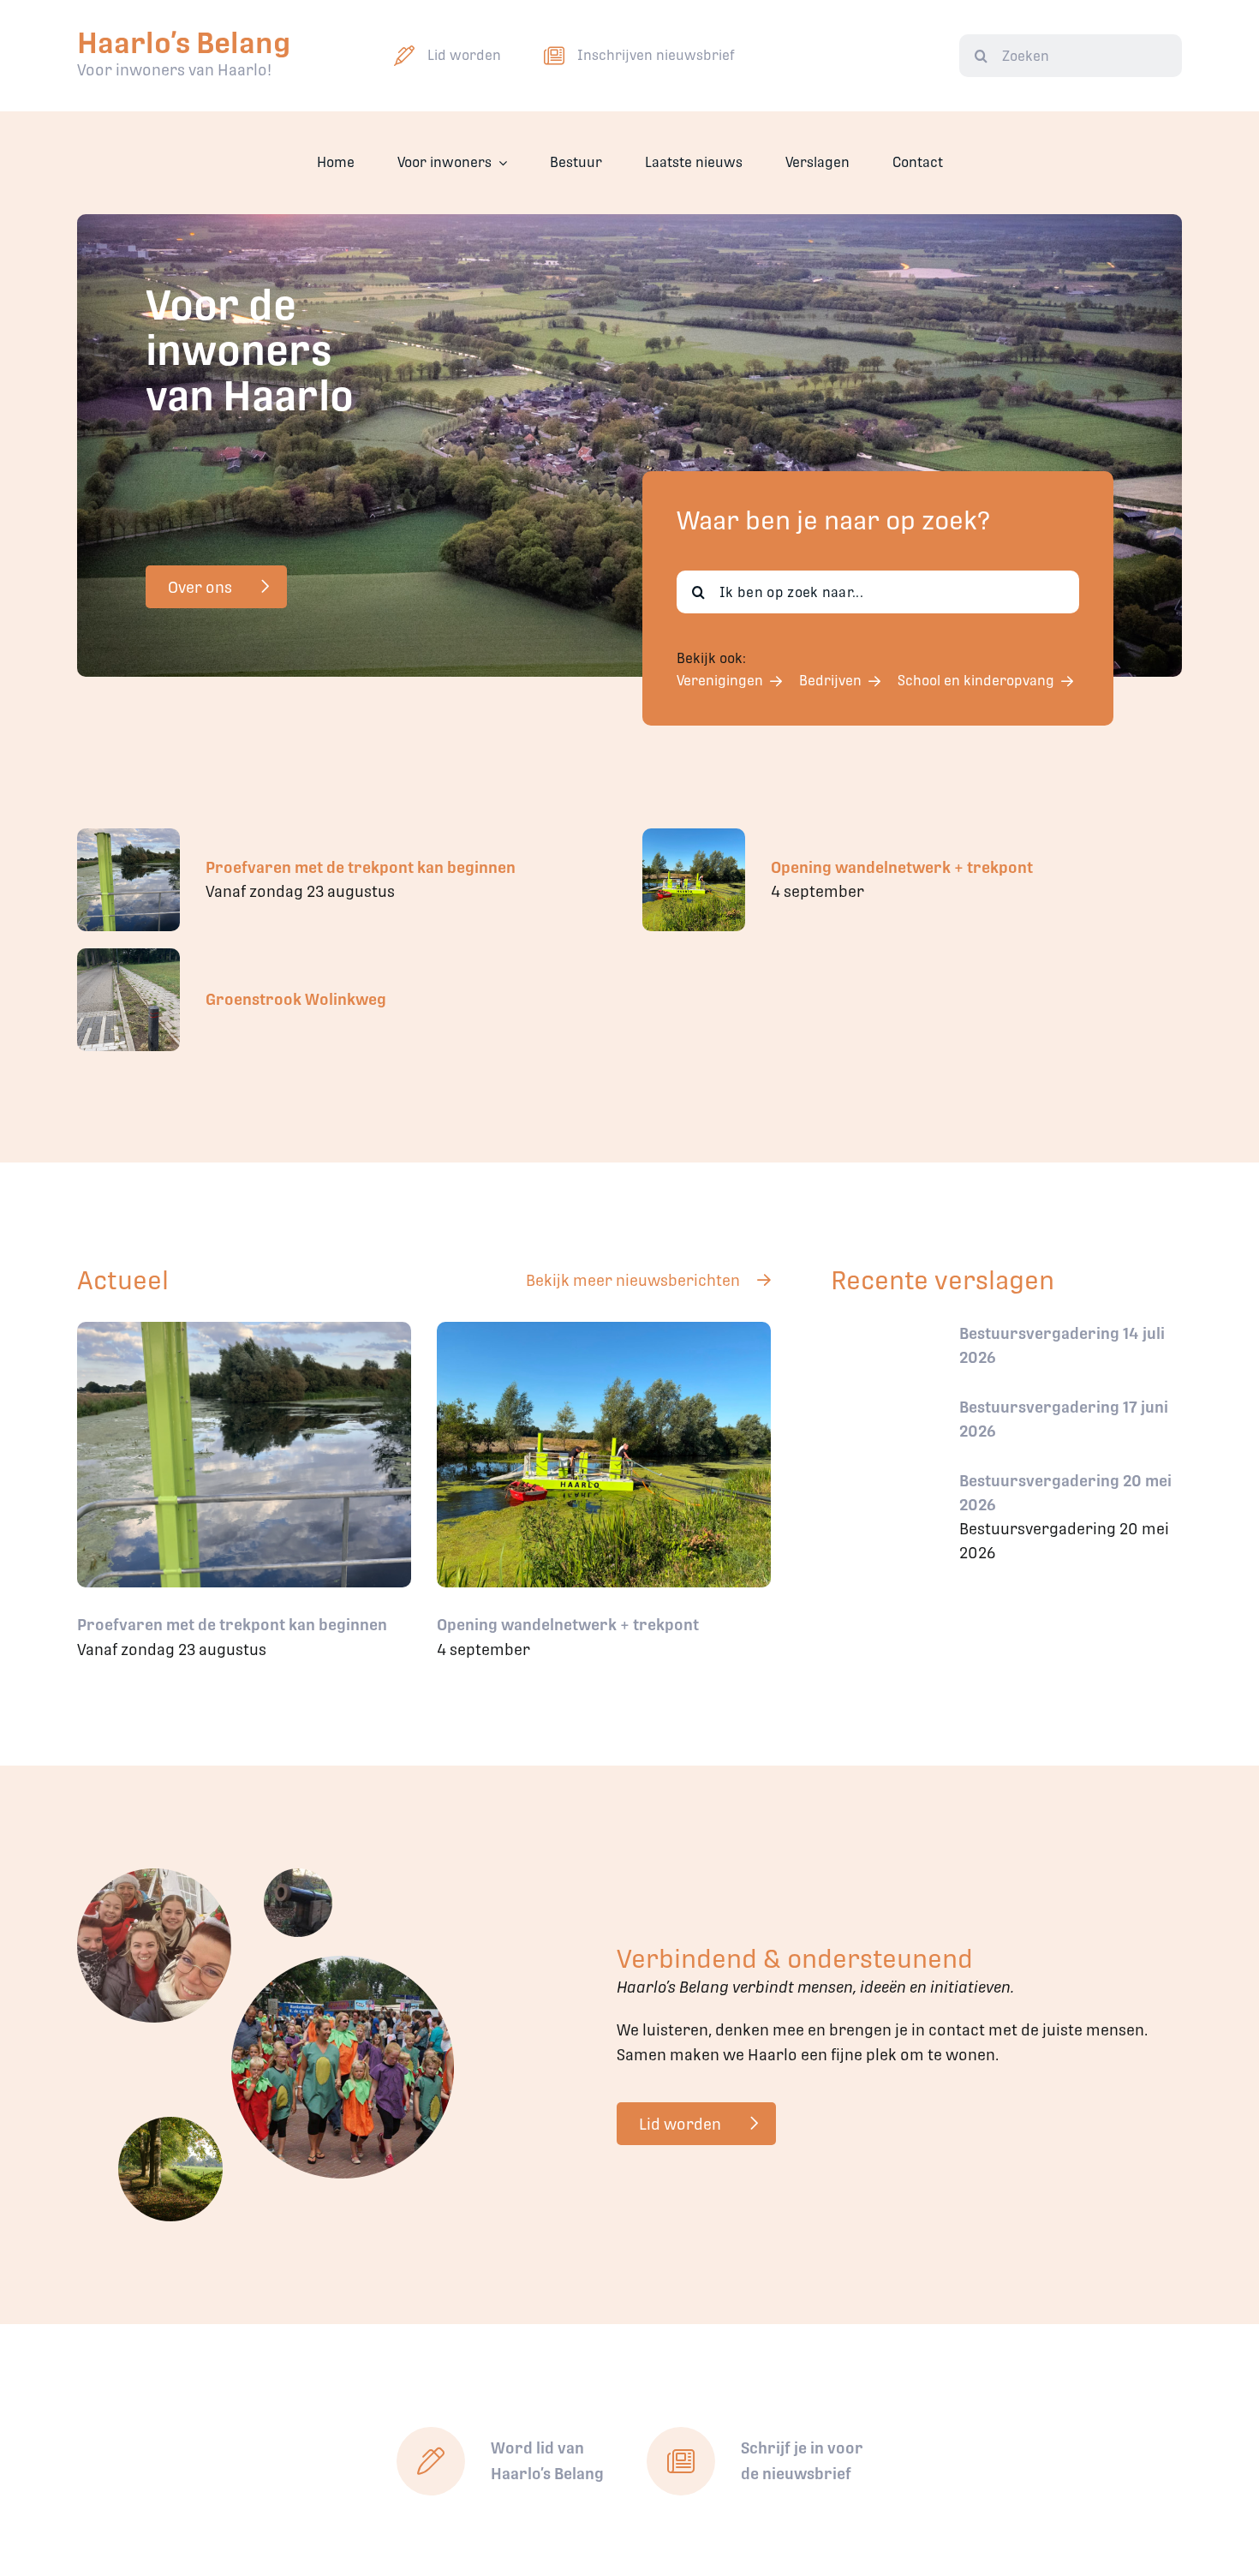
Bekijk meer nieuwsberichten (633, 1280)
